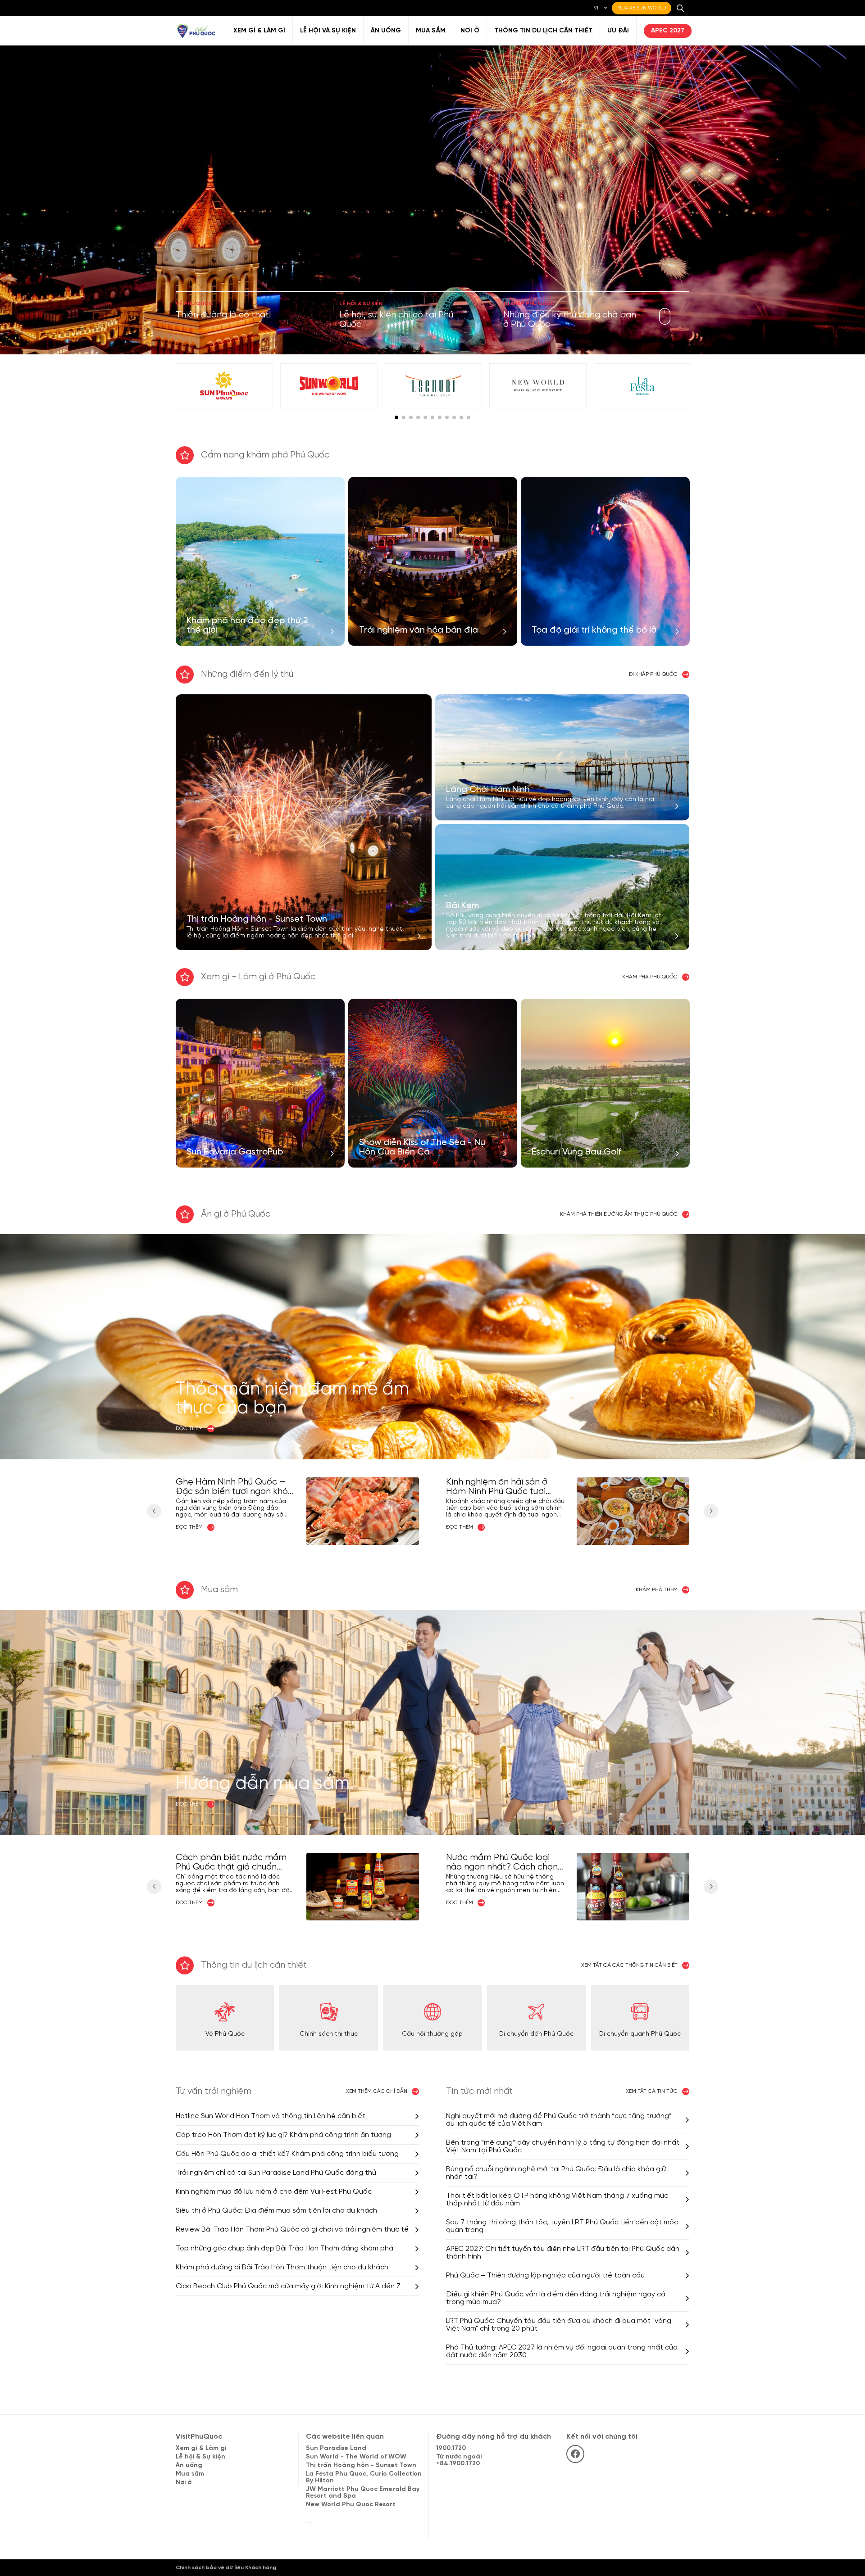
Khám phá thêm (657, 1590)
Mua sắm (431, 31)
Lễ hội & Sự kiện (200, 2457)
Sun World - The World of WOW (356, 2457)
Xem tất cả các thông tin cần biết (629, 1965)
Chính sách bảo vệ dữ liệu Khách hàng (226, 2568)
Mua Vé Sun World (642, 8)
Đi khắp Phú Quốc (653, 674)
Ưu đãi (618, 31)
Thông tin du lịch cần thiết (543, 31)
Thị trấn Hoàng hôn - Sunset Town (361, 2465)
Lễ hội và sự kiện (328, 31)
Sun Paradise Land (336, 2448)
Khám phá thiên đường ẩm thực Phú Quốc (619, 1214)
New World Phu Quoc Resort (351, 2505)
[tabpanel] (224, 386)
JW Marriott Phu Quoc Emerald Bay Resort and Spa (363, 2493)
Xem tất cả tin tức (652, 2091)
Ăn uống (386, 31)
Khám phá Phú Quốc (650, 977)
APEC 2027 (668, 31)
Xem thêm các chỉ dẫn (377, 2091)
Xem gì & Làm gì (259, 31)
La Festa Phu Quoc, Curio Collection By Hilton (364, 2477)
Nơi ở (470, 31)
